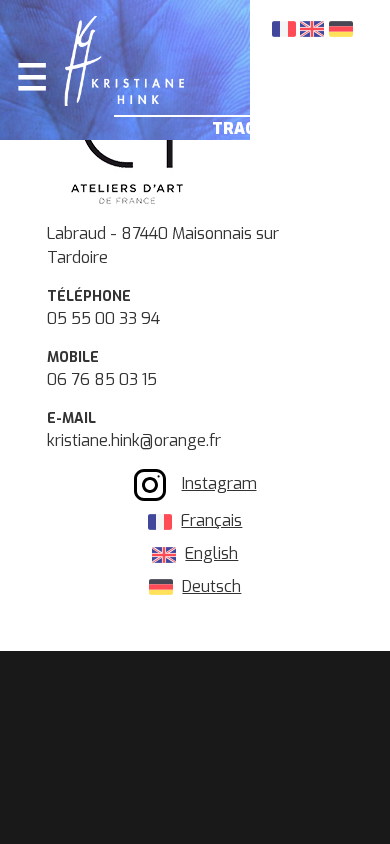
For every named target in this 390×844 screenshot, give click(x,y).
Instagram (219, 483)
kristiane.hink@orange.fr (134, 440)
